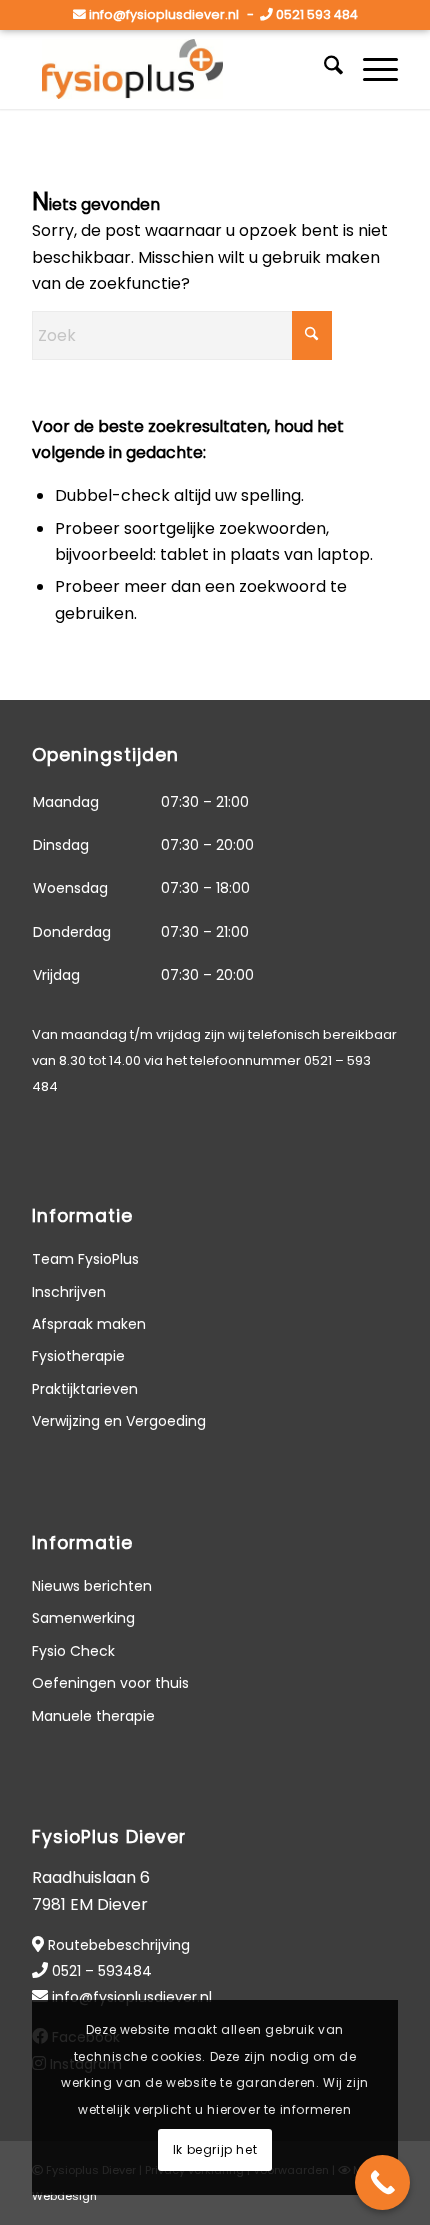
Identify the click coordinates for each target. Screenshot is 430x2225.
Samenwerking (83, 1618)
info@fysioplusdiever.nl (164, 14)
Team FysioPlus (85, 1259)
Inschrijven (69, 1292)
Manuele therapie (93, 1716)
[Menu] (370, 69)
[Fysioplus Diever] (178, 69)
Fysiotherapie (78, 1356)
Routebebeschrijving (119, 1945)
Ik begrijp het (215, 2149)
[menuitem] (323, 69)
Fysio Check (73, 1651)
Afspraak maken (89, 1324)
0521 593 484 (317, 14)
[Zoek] (323, 69)
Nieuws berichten (92, 1586)
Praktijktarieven (85, 1389)
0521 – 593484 (102, 1971)
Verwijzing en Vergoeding (119, 1421)
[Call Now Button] (382, 2182)
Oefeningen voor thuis (110, 1683)
